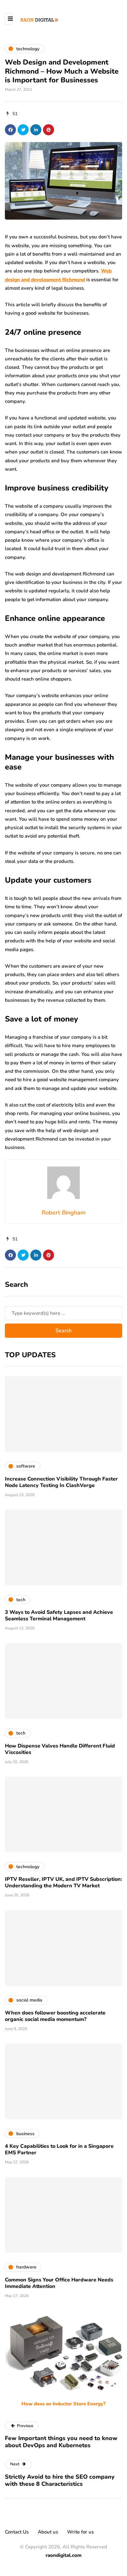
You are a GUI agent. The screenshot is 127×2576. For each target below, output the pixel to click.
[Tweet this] (23, 130)
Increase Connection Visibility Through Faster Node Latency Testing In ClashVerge (61, 1482)
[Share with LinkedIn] (36, 130)
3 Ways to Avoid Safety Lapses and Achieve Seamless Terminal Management (59, 1615)
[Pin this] (49, 130)
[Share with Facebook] (10, 130)
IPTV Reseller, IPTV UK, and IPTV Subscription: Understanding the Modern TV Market (63, 1882)
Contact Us (17, 2532)
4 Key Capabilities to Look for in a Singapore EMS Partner (59, 2149)
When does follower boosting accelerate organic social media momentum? (55, 2016)
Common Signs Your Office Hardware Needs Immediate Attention (59, 2283)
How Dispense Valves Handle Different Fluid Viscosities (60, 1749)
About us (48, 2532)
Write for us (80, 2532)
